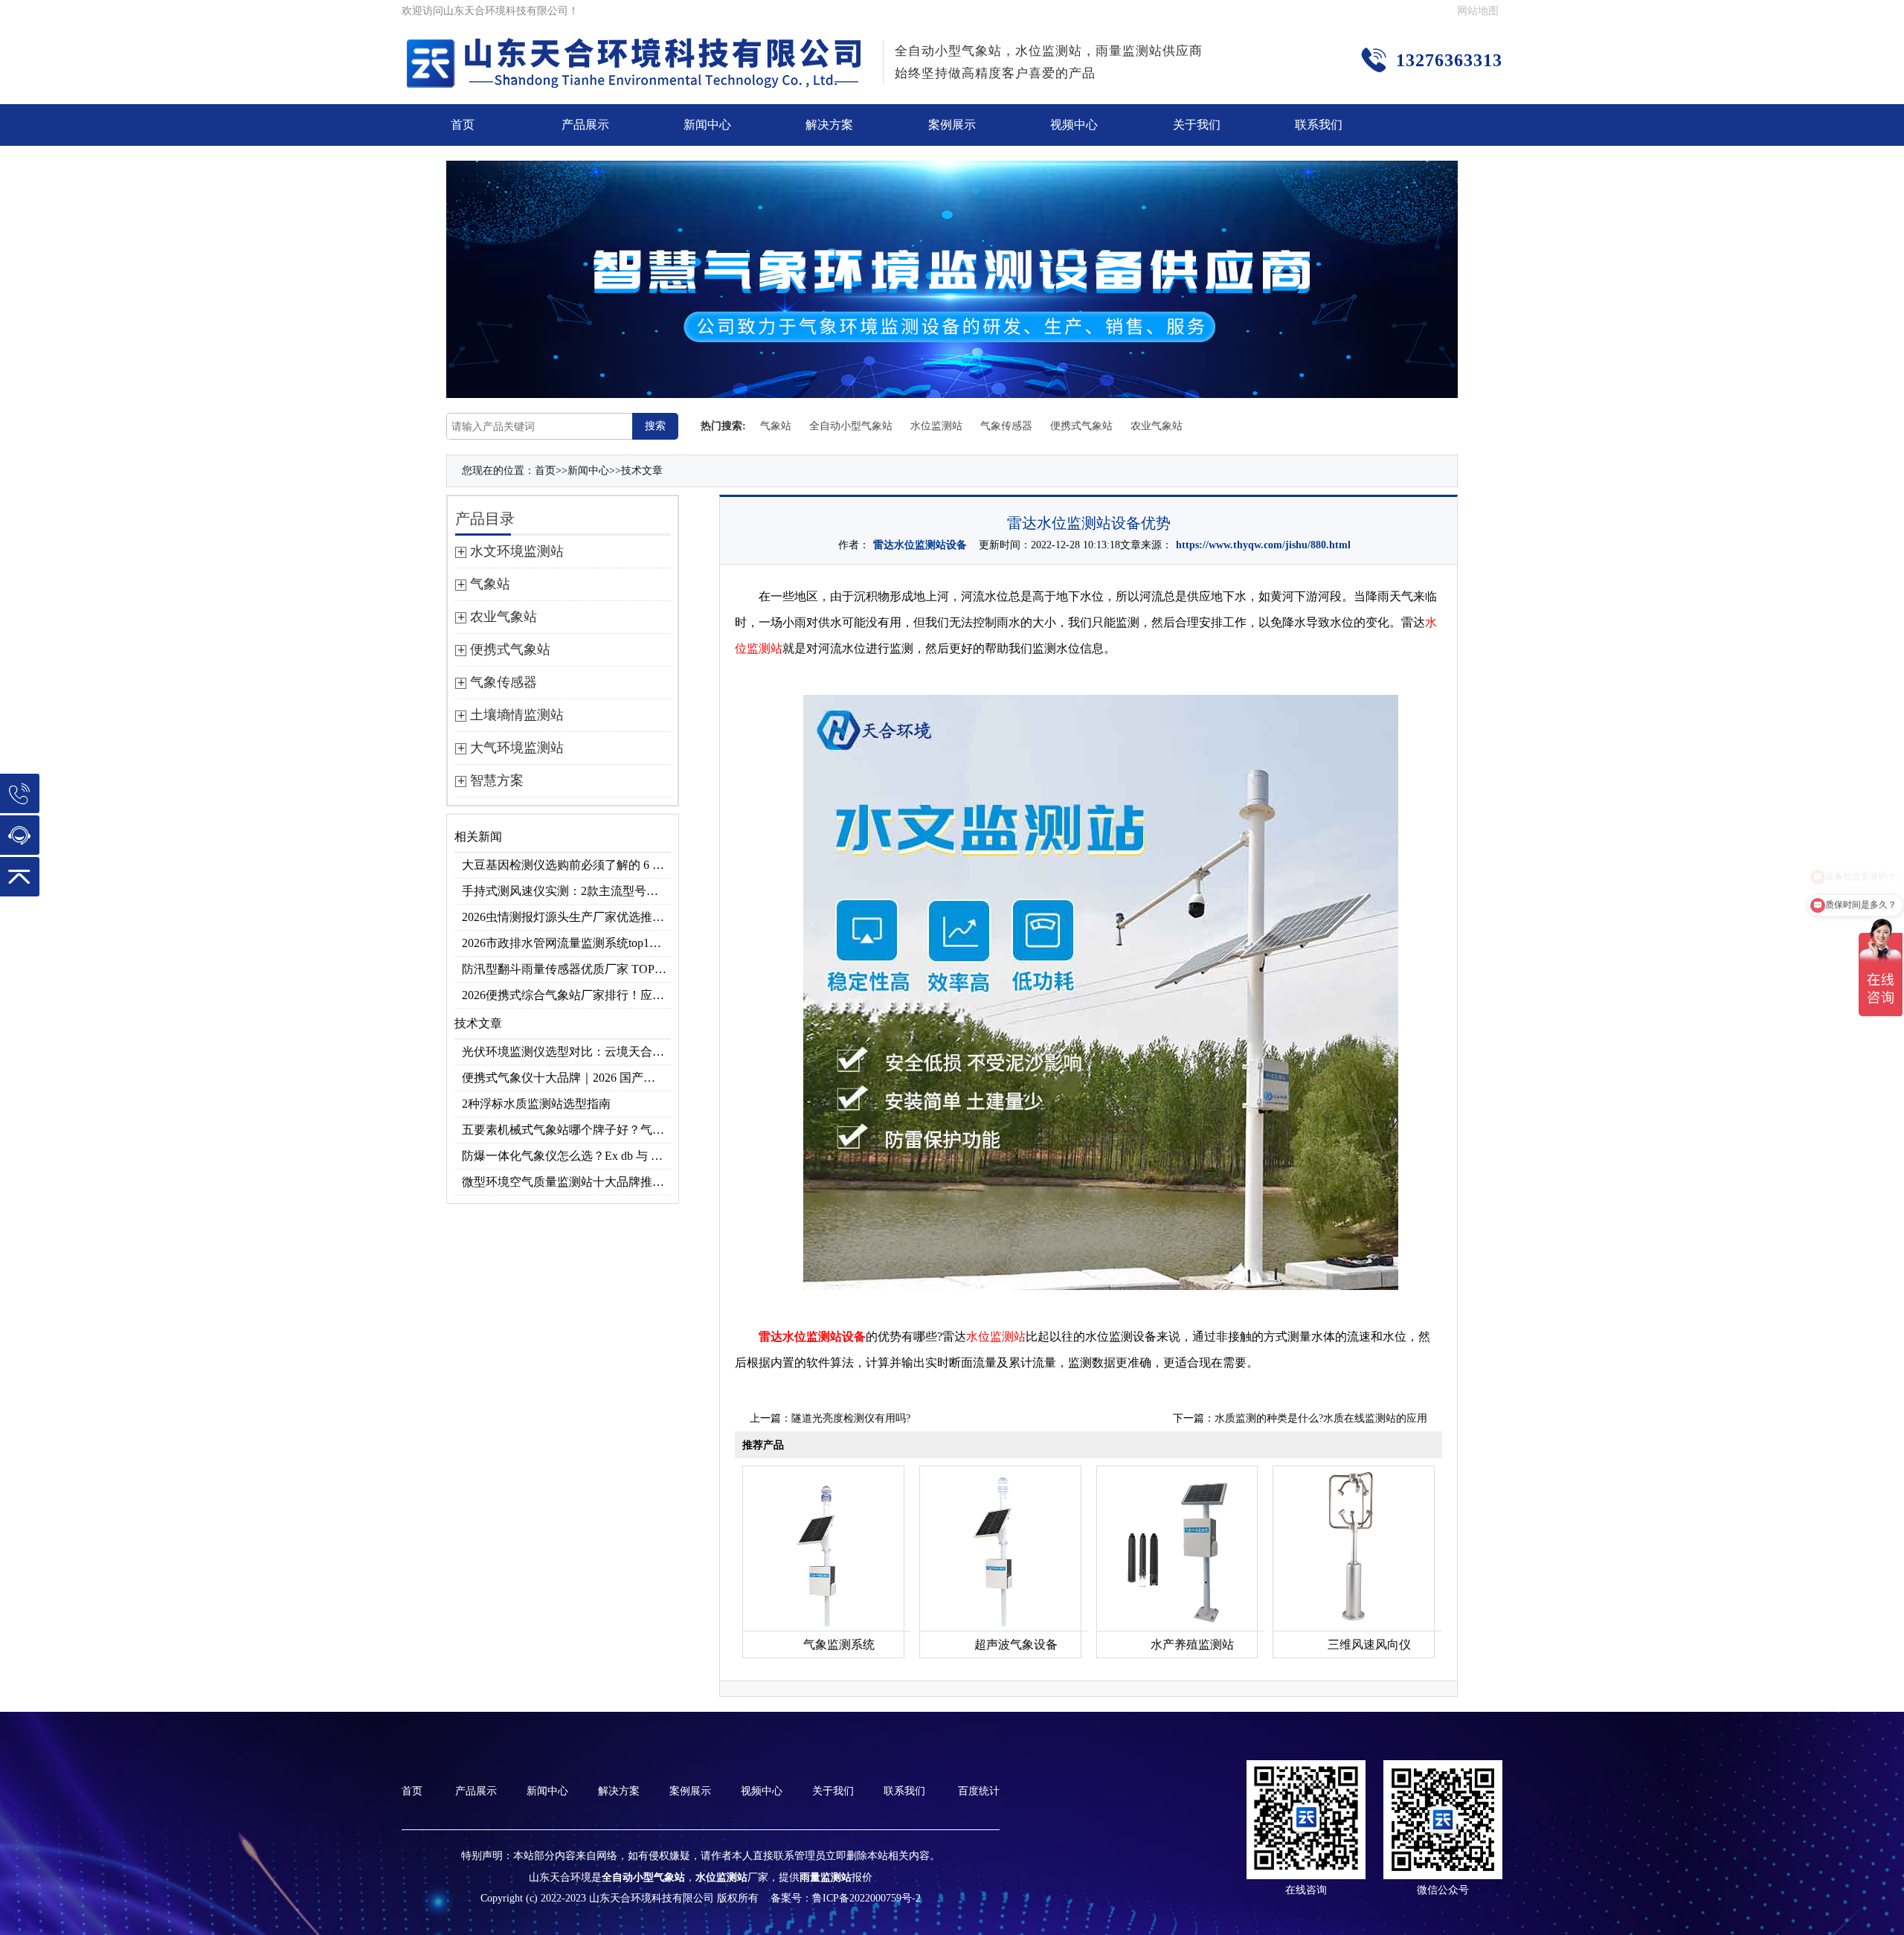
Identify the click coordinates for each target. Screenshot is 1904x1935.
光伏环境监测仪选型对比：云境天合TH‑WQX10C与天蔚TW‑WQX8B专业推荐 (566, 1052)
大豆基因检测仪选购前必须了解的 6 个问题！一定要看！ (566, 865)
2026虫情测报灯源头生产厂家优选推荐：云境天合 (566, 917)
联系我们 (1319, 125)
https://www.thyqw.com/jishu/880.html (1263, 545)
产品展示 (585, 125)
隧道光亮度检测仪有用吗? (851, 1418)
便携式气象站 (1081, 426)
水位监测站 (936, 426)
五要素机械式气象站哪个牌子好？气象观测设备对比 (566, 1130)
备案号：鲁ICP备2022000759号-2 (846, 1898)
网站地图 (1478, 11)
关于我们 (1197, 125)
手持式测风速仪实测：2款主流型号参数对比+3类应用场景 (566, 891)
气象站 (776, 426)
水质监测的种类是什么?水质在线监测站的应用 (1321, 1418)
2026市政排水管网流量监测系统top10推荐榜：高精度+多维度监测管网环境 (566, 943)
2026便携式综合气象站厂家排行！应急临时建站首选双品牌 (566, 995)
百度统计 (979, 1791)
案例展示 (952, 125)
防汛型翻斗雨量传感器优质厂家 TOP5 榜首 (566, 969)
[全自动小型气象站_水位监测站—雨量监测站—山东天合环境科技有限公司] (637, 48)
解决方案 (829, 125)
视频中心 (1074, 125)
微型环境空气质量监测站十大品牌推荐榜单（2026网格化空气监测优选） (566, 1182)
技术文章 (642, 471)
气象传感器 (1006, 426)
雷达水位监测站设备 (920, 545)
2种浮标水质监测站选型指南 (536, 1104)
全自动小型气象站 (851, 426)
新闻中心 (707, 125)
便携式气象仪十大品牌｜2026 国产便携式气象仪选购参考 (566, 1078)
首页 (463, 125)
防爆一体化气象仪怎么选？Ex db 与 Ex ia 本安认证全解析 (566, 1156)
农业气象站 (1157, 426)
